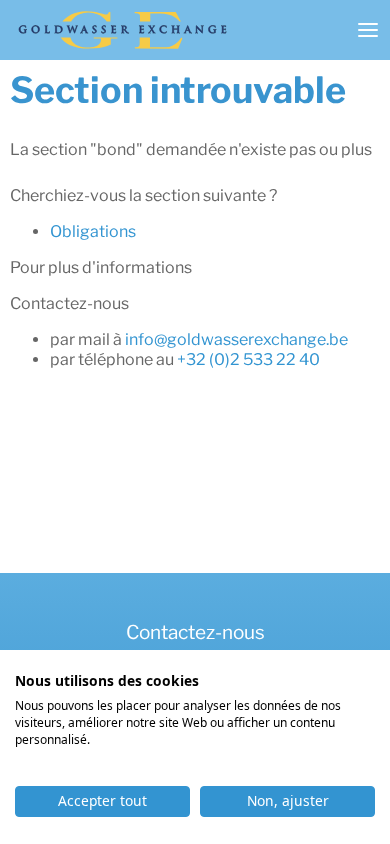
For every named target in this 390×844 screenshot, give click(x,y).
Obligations (93, 231)
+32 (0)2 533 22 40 (248, 359)
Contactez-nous (195, 632)
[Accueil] (122, 30)
